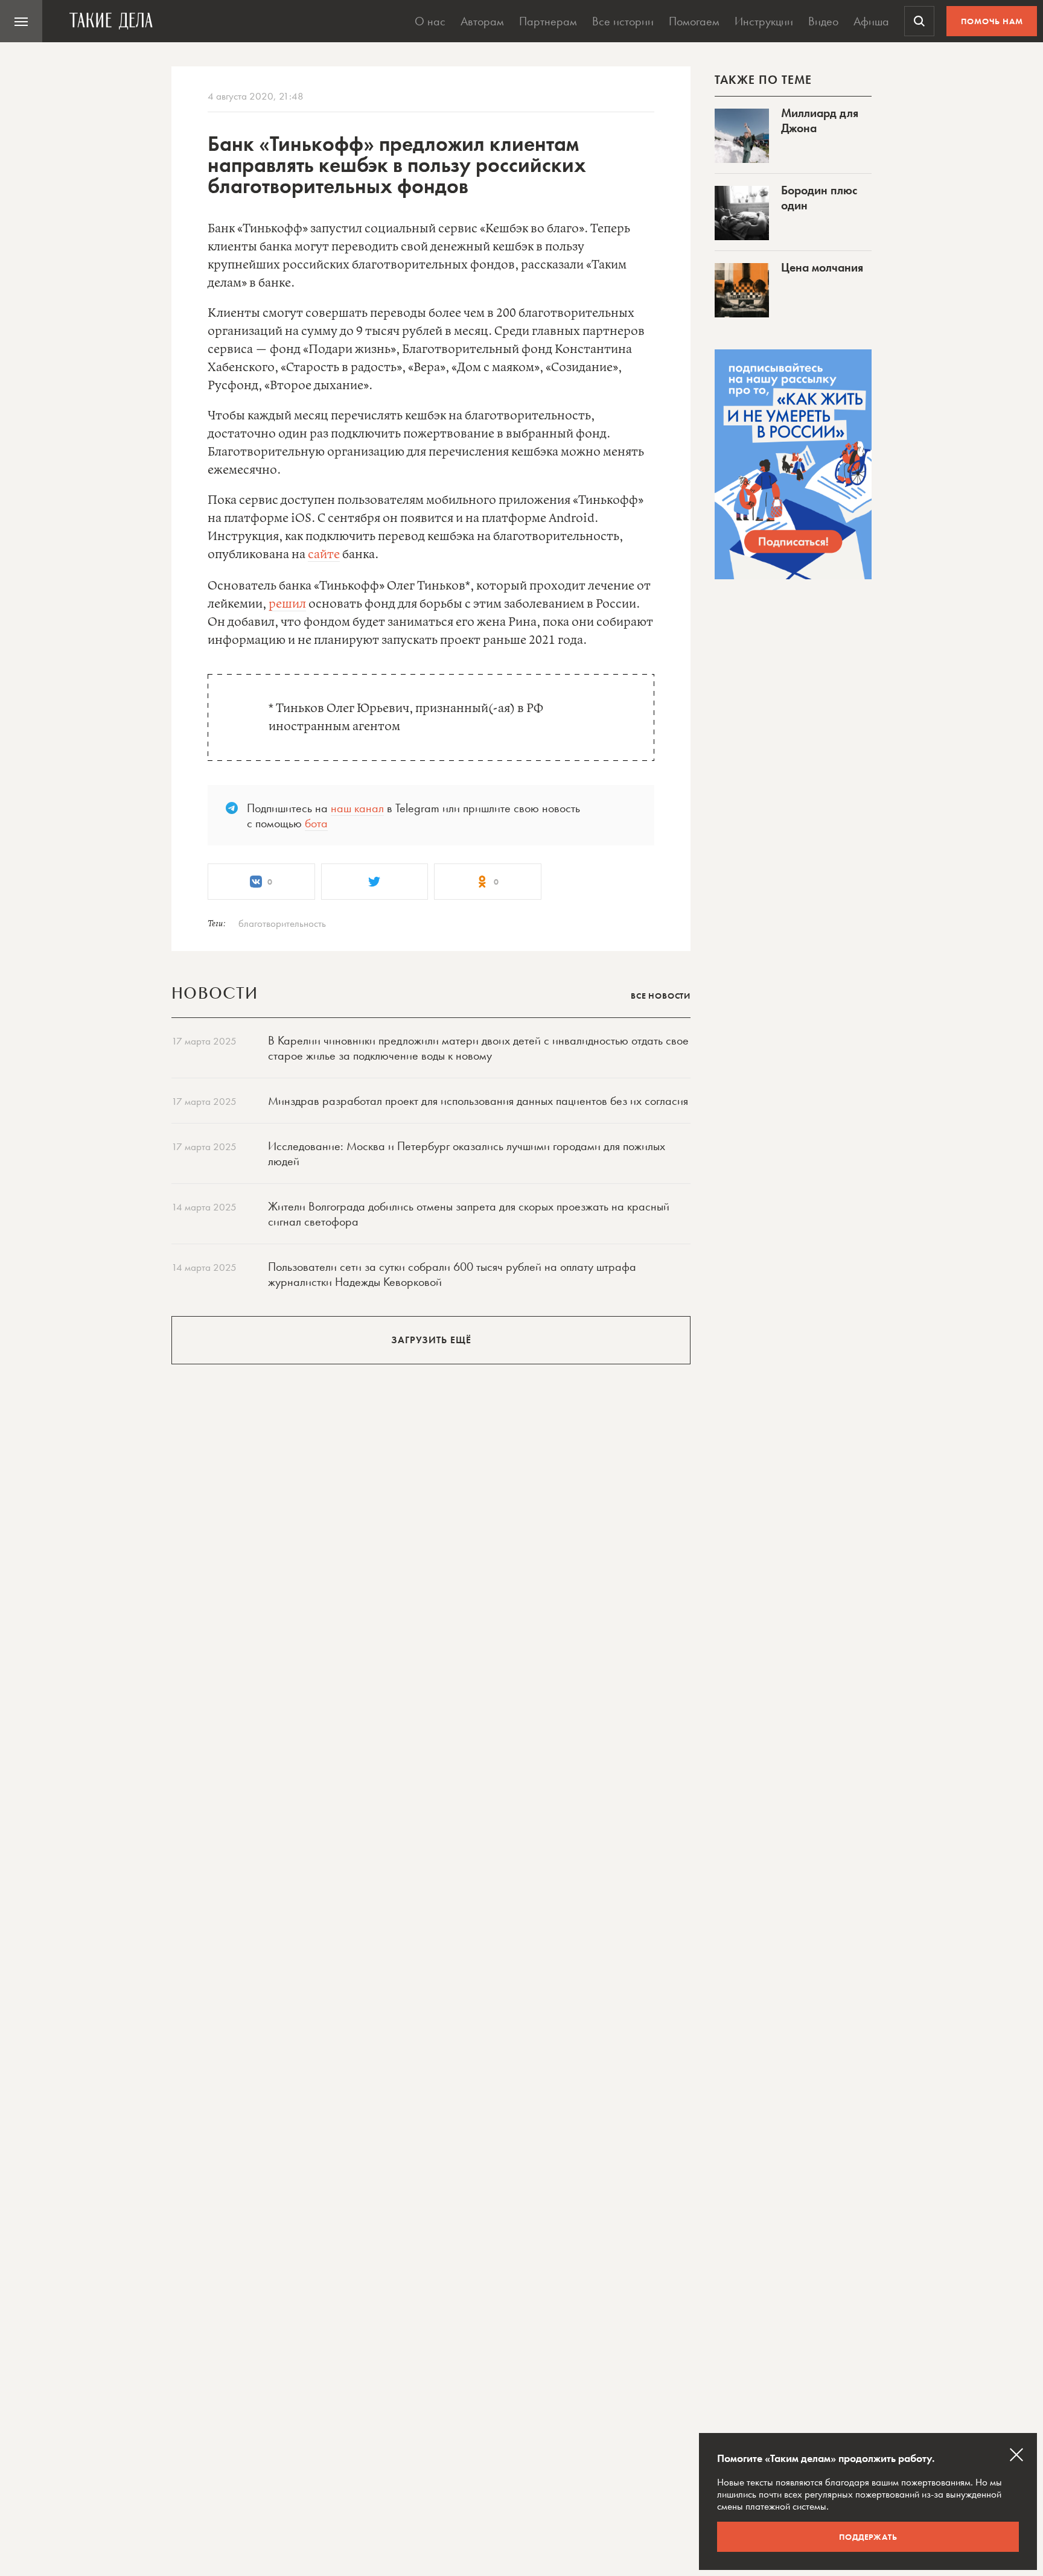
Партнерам (548, 21)
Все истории (623, 21)
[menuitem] (21, 21)
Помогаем (694, 21)
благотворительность (282, 923)
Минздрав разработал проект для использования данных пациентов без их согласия (478, 1101)
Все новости (661, 996)
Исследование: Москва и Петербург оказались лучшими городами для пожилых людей (467, 1153)
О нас (430, 21)
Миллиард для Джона (820, 120)
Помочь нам (992, 21)
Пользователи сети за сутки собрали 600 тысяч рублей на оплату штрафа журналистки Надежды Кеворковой (452, 1274)
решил (287, 604)
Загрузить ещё (431, 1340)
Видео (823, 21)
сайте (324, 555)
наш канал (357, 808)
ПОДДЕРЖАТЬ (868, 2537)
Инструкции (764, 21)
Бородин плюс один (819, 198)
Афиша (871, 21)
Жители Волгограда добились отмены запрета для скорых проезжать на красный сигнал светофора (469, 1214)
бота (316, 823)
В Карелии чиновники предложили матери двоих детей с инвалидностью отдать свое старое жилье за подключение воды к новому (478, 1048)
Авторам (482, 21)
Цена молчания (822, 267)
